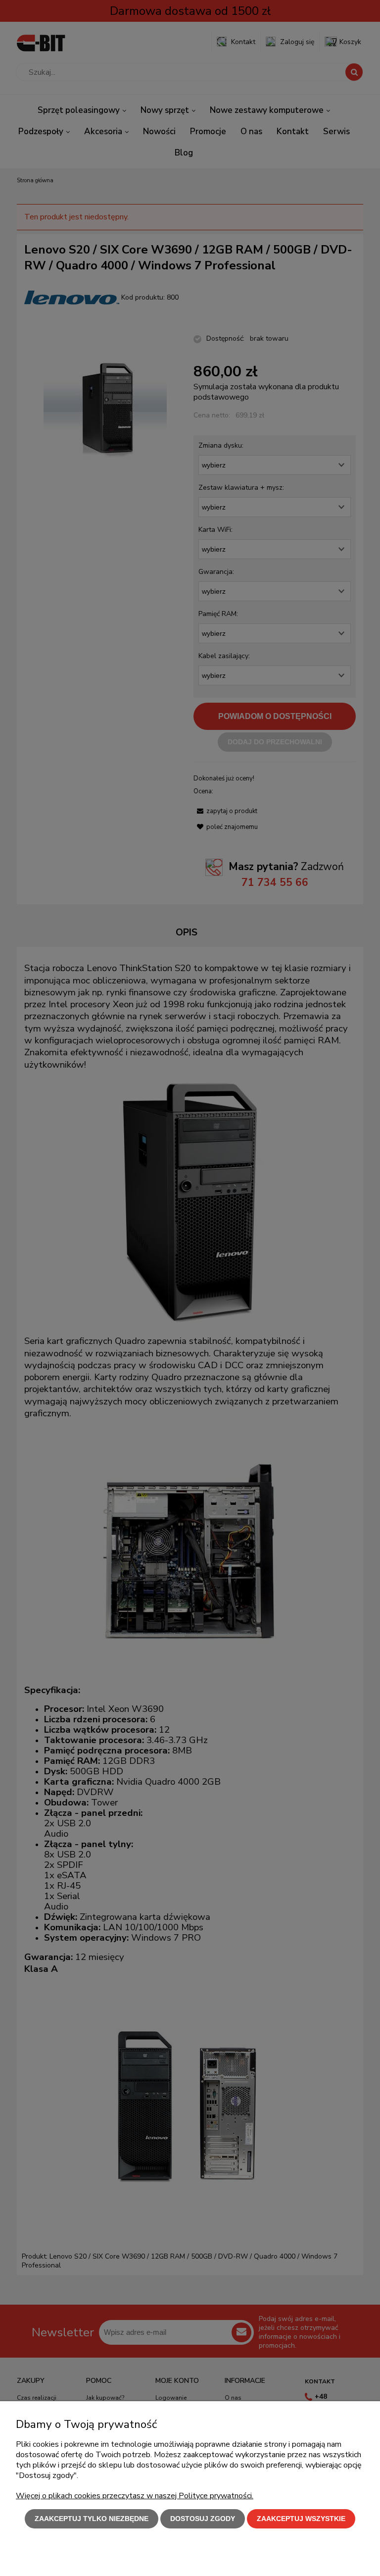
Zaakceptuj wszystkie (301, 2519)
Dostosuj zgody (203, 2519)
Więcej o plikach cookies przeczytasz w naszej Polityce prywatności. (135, 2496)
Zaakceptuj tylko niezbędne (92, 2519)
